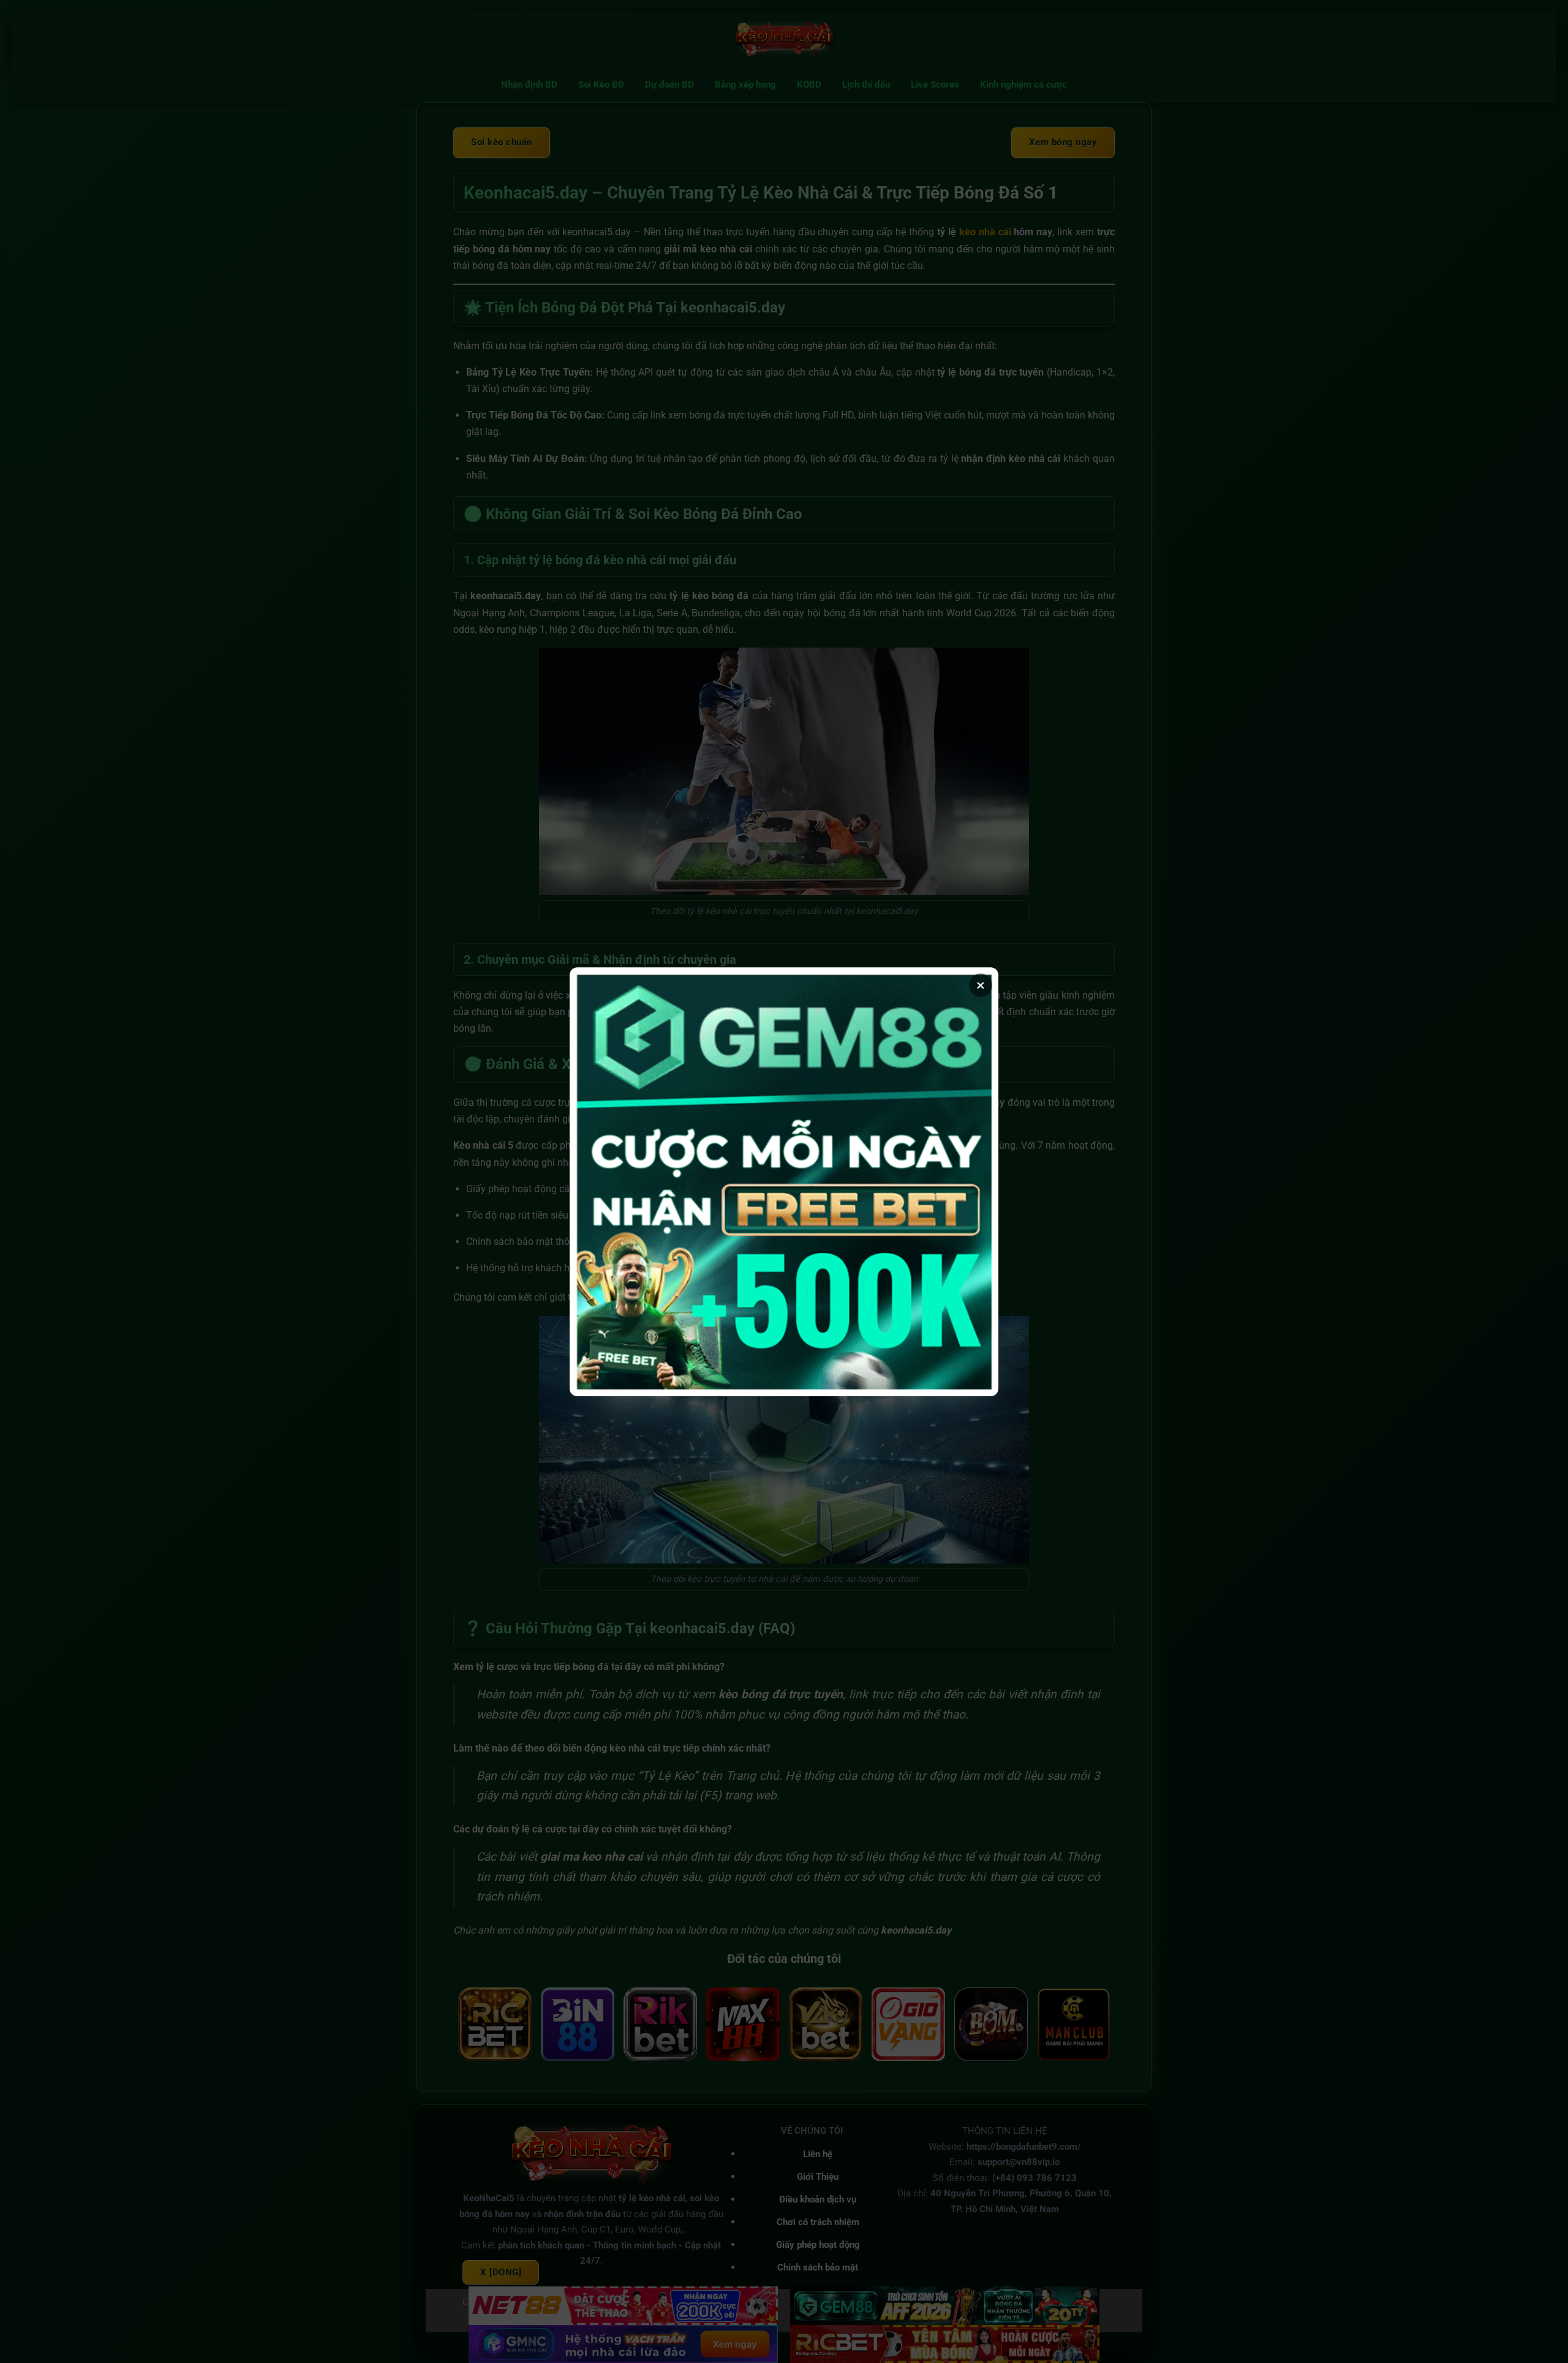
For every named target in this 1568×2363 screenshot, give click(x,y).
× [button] (981, 985)
